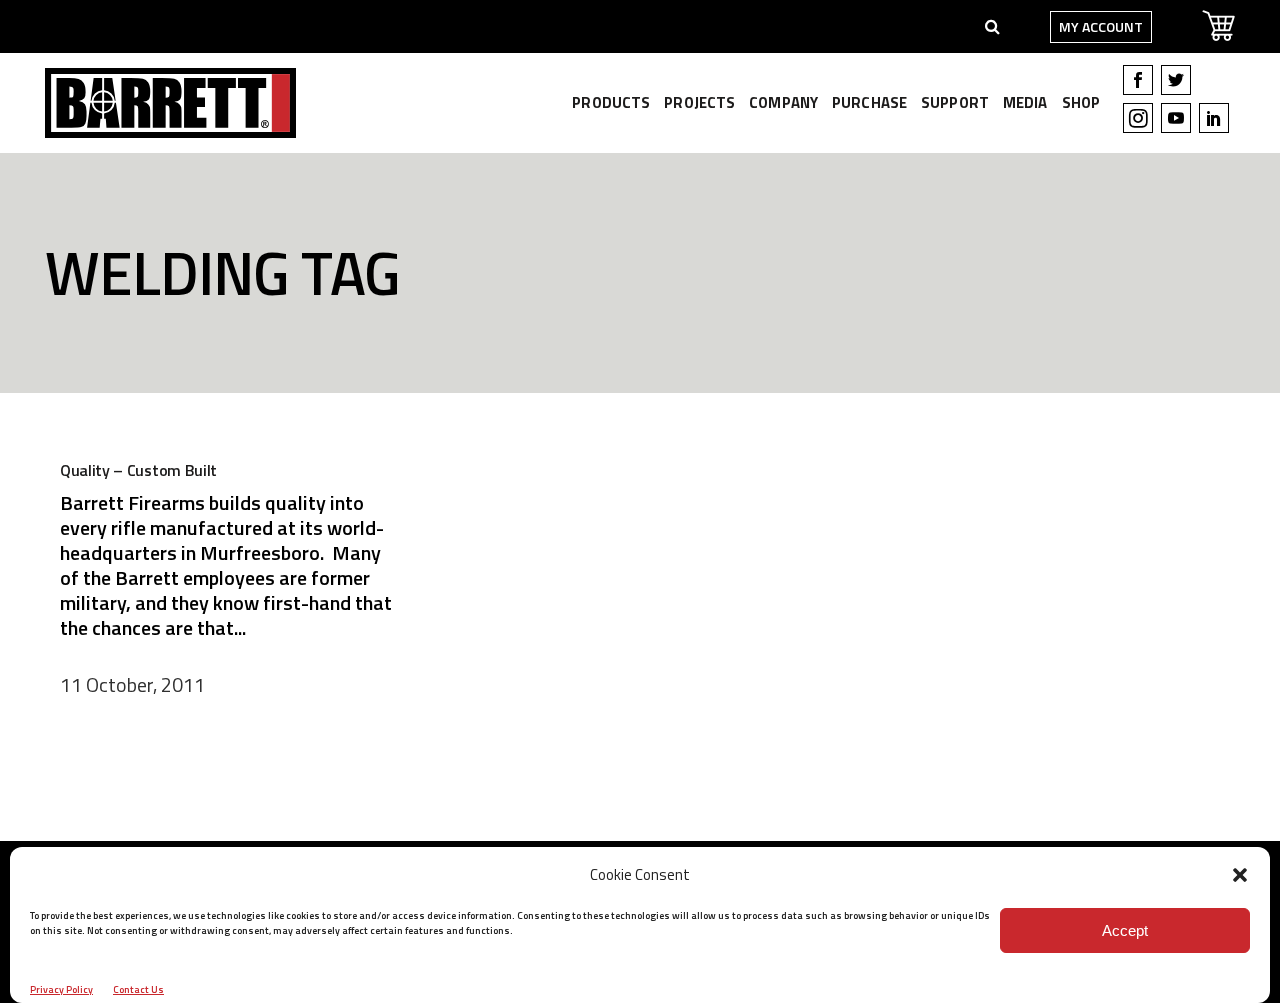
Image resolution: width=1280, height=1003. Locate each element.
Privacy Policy (61, 989)
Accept (1125, 930)
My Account (1101, 26)
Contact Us (138, 989)
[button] (1240, 875)
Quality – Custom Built (138, 470)
